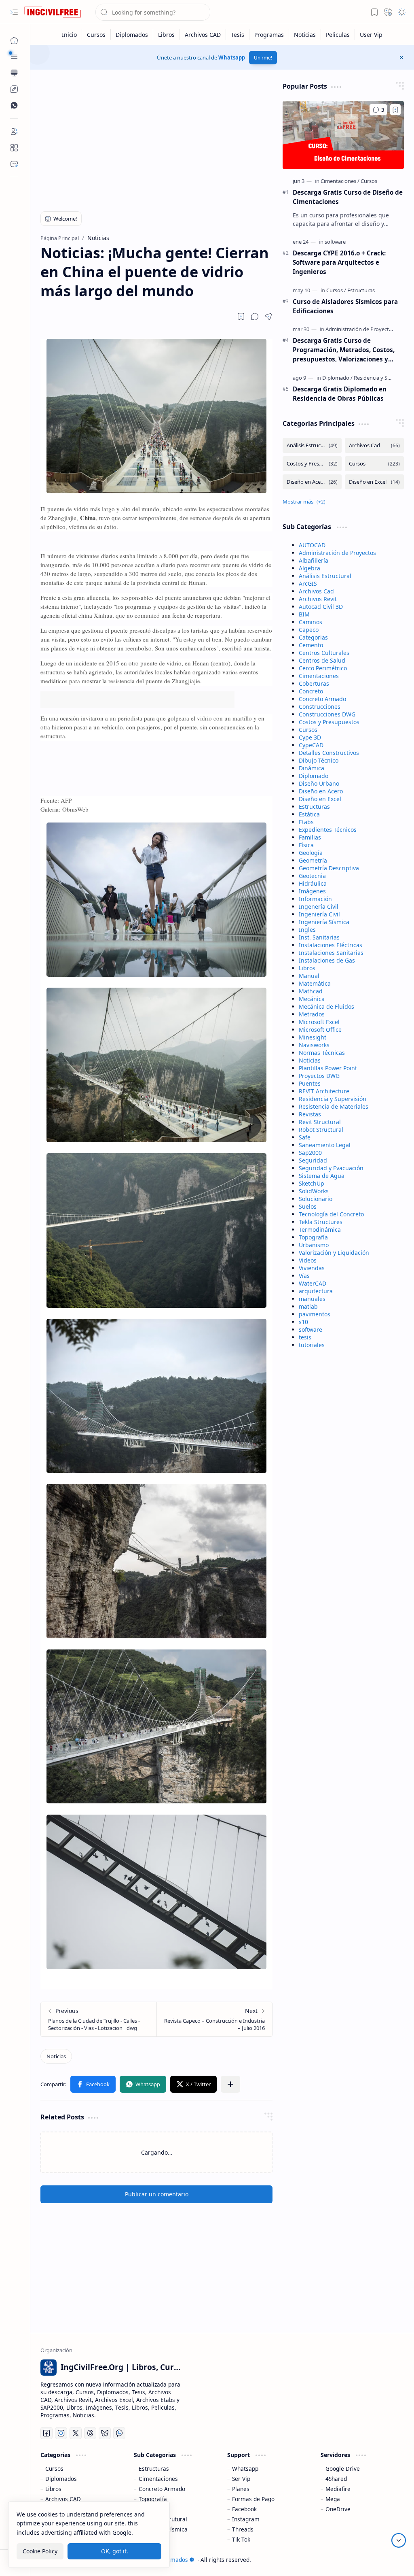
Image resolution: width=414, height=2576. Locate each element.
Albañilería (314, 560)
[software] (335, 242)
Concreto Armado (322, 699)
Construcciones (320, 707)
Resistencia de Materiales (334, 1106)
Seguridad (313, 1160)
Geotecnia (312, 876)
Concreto (311, 691)
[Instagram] (61, 2433)
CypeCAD (311, 745)
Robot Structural (321, 1130)
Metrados (312, 1014)
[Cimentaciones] (340, 181)
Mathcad (311, 991)
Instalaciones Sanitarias (331, 953)
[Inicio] (70, 35)
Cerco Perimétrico (323, 668)
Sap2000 (310, 1153)
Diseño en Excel (320, 799)
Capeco (309, 630)
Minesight (313, 1037)
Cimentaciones (319, 676)
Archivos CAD (63, 2499)
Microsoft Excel (319, 1022)
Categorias (313, 637)
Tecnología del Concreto (331, 1214)
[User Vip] (371, 35)
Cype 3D (310, 737)
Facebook (244, 2509)
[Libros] (167, 35)
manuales (312, 1299)
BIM (304, 614)
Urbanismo (314, 1245)
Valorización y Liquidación (334, 1253)
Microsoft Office (320, 1030)
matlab (308, 1306)
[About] (14, 148)
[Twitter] (76, 2433)
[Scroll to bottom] (399, 2540)
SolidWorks (314, 1191)
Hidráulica (313, 883)
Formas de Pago (253, 2499)
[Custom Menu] (14, 89)
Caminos (310, 622)
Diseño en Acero (321, 791)
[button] (14, 12)
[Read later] (241, 317)
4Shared (336, 2479)
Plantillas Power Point (328, 1068)
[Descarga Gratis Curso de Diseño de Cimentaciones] (343, 135)
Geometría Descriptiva (329, 868)
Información (315, 899)
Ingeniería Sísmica (324, 922)
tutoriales (312, 1345)
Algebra (309, 568)
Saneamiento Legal (325, 1145)
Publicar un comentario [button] (157, 2194)
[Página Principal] (14, 40)
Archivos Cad (316, 591)
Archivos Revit (318, 599)
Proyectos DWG (319, 1076)
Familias (310, 837)
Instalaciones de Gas (327, 960)
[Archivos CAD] (203, 35)
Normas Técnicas (322, 1053)
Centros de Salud (322, 660)
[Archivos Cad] (374, 445)
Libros (307, 968)
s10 (303, 1322)
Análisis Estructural (325, 576)
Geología (311, 853)
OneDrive (338, 2509)
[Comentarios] (378, 110)
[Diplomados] (132, 35)
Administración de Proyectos (337, 553)
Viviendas (312, 1268)
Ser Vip (241, 2479)
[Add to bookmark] (395, 110)
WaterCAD (313, 1283)
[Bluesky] (105, 2433)
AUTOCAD (312, 545)
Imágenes (312, 891)
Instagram (246, 2519)
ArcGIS (308, 583)
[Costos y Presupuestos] (312, 464)
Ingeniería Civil (319, 914)
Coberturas (314, 683)
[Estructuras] (361, 290)
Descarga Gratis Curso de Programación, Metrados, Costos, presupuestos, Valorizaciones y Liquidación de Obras (344, 350)
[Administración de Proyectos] (362, 329)
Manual (309, 976)
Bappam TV (389, 2560)
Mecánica (312, 999)
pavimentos (315, 1314)
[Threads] (90, 2433)
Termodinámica (320, 1230)
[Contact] (14, 164)
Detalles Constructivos (329, 753)
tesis (305, 1337)
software (310, 1329)
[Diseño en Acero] (312, 482)
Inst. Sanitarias (319, 937)
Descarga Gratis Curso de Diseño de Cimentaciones (348, 197)
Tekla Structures (321, 1222)
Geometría (313, 860)
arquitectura (316, 1291)
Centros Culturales (324, 653)
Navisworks (314, 1045)
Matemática (315, 983)
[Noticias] (305, 35)
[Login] (14, 132)
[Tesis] (238, 35)
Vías (304, 1276)
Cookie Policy (40, 2551)
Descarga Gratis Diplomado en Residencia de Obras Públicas (340, 394)
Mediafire (338, 2489)
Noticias (310, 1060)
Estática (309, 814)
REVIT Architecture (324, 1091)
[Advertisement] (157, 138)
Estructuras (314, 807)
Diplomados (61, 2479)
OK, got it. (115, 2551)
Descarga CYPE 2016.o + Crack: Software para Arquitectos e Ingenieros (339, 262)
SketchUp (312, 1183)
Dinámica (312, 768)
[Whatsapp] (119, 2433)
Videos (308, 1260)
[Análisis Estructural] (312, 445)
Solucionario (316, 1199)
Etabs (306, 822)
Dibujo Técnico (319, 760)
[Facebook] (46, 2433)
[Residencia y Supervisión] (383, 378)
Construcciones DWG (327, 714)
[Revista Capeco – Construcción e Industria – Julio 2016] (214, 2019)
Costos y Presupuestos (329, 722)
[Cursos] (96, 35)
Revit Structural (320, 1122)
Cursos (308, 730)
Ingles (307, 930)
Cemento (311, 645)
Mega (333, 2499)
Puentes (310, 1083)
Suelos (308, 1206)
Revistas (310, 1114)
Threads (243, 2529)
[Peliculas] (338, 35)
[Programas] (269, 35)
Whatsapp (232, 57)
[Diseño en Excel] (374, 482)
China (88, 518)
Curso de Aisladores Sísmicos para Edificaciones (345, 306)
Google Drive (343, 2469)
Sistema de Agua (322, 1176)
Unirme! (263, 58)
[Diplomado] (337, 378)
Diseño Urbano (319, 783)
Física (306, 845)
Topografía (313, 1237)
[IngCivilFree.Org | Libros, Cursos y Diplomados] (53, 12)
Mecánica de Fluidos (326, 1006)
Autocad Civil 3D (321, 607)
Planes (241, 2489)
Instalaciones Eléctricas (331, 945)
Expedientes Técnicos (328, 830)
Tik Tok (241, 2539)
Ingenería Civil (319, 906)
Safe (305, 1137)
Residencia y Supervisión (333, 1099)
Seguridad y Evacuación (331, 1168)
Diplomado (314, 776)
